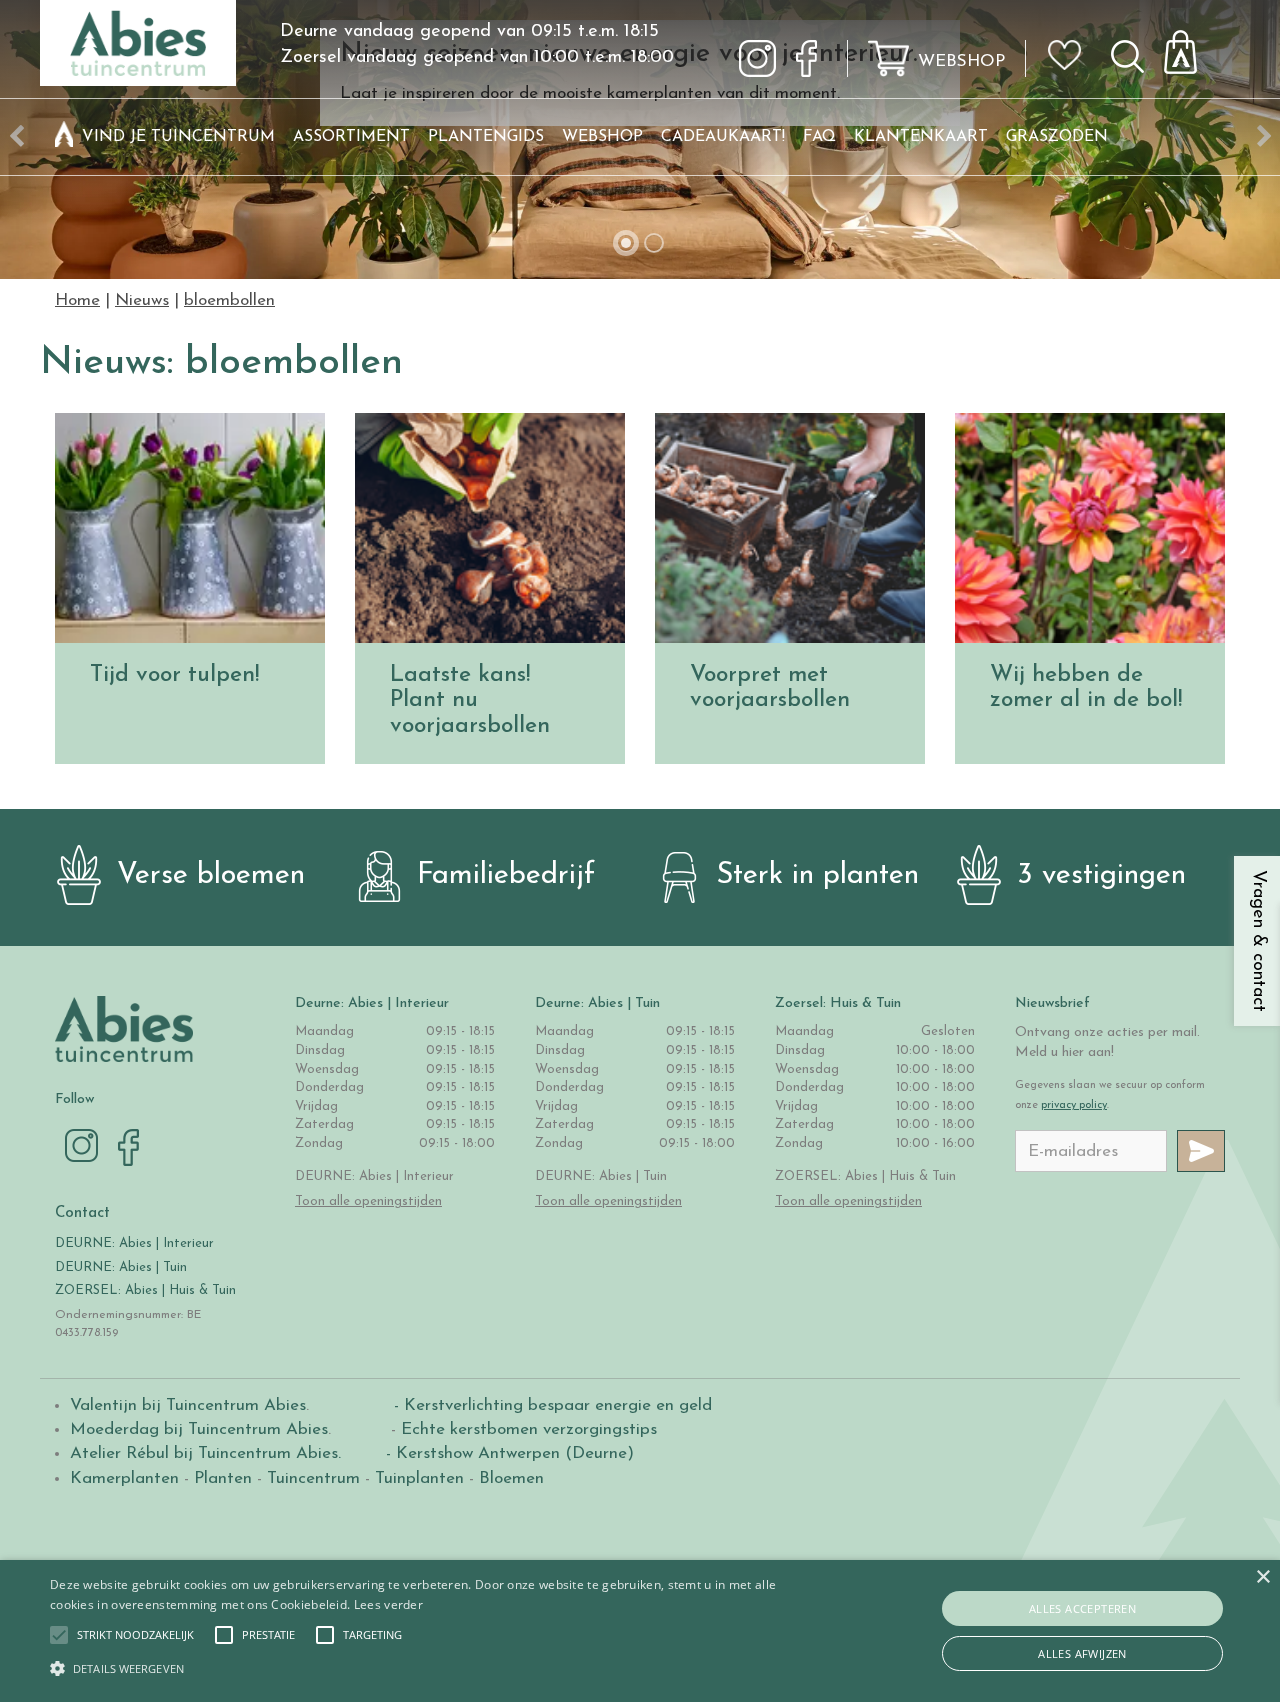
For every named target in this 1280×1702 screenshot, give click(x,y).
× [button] (1262, 1577)
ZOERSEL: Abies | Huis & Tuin (147, 1290)
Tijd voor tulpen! (174, 675)
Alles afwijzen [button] (1082, 1653)
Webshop (961, 61)
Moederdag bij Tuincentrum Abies (199, 1429)
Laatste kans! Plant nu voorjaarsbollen (470, 701)
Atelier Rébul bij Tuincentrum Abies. (205, 1453)
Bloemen (511, 1478)
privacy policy (1074, 1105)
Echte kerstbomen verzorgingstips (529, 1429)
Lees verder (388, 1604)
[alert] (640, 1631)
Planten (223, 1478)
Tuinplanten (419, 1478)
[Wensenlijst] (1071, 41)
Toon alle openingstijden (368, 1201)
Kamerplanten (124, 1478)
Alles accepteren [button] (1082, 1608)
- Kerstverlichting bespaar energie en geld (550, 1405)
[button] (135, 1635)
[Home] (64, 137)
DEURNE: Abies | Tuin (121, 1267)
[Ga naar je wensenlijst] (1071, 63)
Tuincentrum (313, 1478)
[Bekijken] (1192, 46)
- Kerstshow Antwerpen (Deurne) (507, 1453)
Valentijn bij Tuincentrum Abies (188, 1405)
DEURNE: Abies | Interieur (134, 1243)
